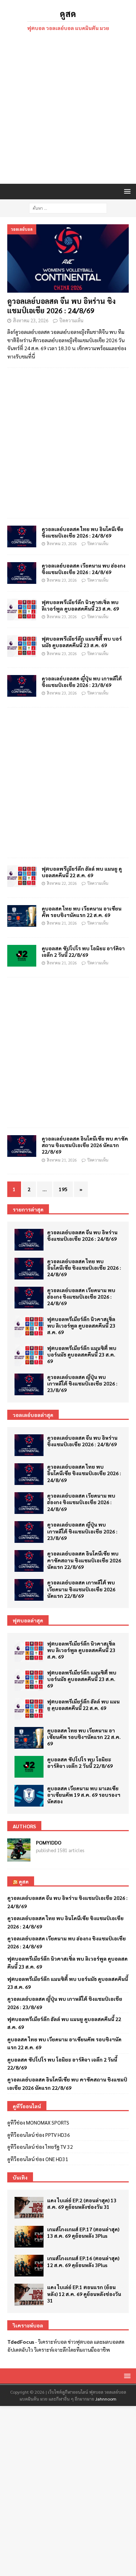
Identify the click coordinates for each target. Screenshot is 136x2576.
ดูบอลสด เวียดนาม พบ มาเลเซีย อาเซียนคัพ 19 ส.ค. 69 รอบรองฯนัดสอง (84, 1795)
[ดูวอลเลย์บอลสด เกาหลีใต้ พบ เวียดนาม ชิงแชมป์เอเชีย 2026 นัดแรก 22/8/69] (29, 1590)
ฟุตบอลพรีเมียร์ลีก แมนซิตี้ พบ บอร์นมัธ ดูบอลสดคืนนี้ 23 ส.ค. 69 (82, 642)
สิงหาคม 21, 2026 (62, 923)
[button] (126, 191)
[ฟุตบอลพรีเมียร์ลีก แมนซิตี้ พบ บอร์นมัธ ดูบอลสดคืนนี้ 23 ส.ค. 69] (29, 1355)
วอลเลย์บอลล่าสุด (33, 1415)
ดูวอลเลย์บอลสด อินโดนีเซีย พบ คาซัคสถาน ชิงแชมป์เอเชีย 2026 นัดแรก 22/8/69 (85, 1145)
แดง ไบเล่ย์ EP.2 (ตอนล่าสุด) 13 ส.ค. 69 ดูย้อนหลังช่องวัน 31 (82, 2203)
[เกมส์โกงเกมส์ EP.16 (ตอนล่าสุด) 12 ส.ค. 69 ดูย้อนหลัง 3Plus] (29, 2266)
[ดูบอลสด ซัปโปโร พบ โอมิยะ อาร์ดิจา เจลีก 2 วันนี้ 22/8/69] (29, 1767)
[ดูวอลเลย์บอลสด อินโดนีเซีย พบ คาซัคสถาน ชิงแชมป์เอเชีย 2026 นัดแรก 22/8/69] (29, 1561)
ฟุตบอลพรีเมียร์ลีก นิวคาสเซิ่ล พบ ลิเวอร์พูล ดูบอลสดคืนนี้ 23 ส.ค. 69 (80, 605)
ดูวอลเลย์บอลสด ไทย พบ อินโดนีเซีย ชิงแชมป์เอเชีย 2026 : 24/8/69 (83, 532)
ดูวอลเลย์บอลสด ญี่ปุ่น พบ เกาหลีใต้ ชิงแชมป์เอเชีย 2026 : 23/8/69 (82, 682)
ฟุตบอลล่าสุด (28, 1620)
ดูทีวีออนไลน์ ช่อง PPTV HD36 (39, 2135)
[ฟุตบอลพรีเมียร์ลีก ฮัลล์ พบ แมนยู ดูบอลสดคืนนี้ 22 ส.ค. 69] (29, 1709)
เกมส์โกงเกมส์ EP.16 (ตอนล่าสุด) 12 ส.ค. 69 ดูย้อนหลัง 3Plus (83, 2261)
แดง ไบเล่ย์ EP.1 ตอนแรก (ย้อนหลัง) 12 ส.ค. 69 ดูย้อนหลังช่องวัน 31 (84, 2293)
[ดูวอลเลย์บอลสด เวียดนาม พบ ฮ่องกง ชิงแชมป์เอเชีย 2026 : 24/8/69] (22, 573)
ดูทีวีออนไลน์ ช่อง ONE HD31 (38, 2159)
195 (63, 1189)
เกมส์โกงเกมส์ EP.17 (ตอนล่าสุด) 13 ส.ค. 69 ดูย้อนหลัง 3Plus (83, 2232)
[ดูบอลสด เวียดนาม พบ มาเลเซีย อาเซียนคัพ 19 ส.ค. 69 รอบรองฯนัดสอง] (29, 1796)
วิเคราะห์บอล (52, 2342)
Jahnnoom (106, 2399)
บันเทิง (20, 2177)
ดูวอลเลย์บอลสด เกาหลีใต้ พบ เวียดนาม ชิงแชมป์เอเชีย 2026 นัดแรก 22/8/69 (81, 1589)
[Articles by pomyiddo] (19, 1858)
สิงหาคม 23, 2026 (31, 320)
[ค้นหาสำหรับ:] (68, 207)
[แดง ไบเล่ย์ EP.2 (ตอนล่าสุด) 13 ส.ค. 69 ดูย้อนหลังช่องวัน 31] (29, 2208)
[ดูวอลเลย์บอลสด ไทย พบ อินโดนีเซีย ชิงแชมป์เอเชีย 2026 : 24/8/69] (22, 536)
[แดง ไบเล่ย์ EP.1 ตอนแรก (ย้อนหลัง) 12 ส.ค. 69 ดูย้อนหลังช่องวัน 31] (29, 2295)
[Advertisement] (68, 109)
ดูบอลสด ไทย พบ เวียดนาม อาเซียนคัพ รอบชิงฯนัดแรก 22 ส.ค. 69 (82, 912)
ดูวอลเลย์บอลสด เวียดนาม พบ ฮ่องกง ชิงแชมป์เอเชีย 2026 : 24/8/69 (84, 569)
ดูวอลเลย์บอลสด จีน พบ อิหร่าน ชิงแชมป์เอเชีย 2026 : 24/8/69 (61, 306)
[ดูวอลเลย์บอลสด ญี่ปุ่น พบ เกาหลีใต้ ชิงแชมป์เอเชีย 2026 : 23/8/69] (29, 1384)
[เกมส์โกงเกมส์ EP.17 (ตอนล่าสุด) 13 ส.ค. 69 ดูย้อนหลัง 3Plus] (29, 2237)
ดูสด (24, 1881)
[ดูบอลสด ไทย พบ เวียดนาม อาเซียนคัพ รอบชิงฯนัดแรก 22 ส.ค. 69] (29, 1738)
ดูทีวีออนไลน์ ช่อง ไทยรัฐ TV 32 (40, 2147)
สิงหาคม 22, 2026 (62, 883)
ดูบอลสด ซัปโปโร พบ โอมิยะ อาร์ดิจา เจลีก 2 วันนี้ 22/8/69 (83, 951)
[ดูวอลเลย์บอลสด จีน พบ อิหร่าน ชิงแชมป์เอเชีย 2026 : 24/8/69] (68, 258)
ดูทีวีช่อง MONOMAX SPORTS (38, 2122)
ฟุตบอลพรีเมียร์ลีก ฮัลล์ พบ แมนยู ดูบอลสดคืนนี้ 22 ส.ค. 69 (82, 872)
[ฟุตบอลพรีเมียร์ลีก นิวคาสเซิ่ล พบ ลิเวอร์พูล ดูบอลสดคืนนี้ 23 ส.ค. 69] (22, 610)
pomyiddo (49, 1842)
